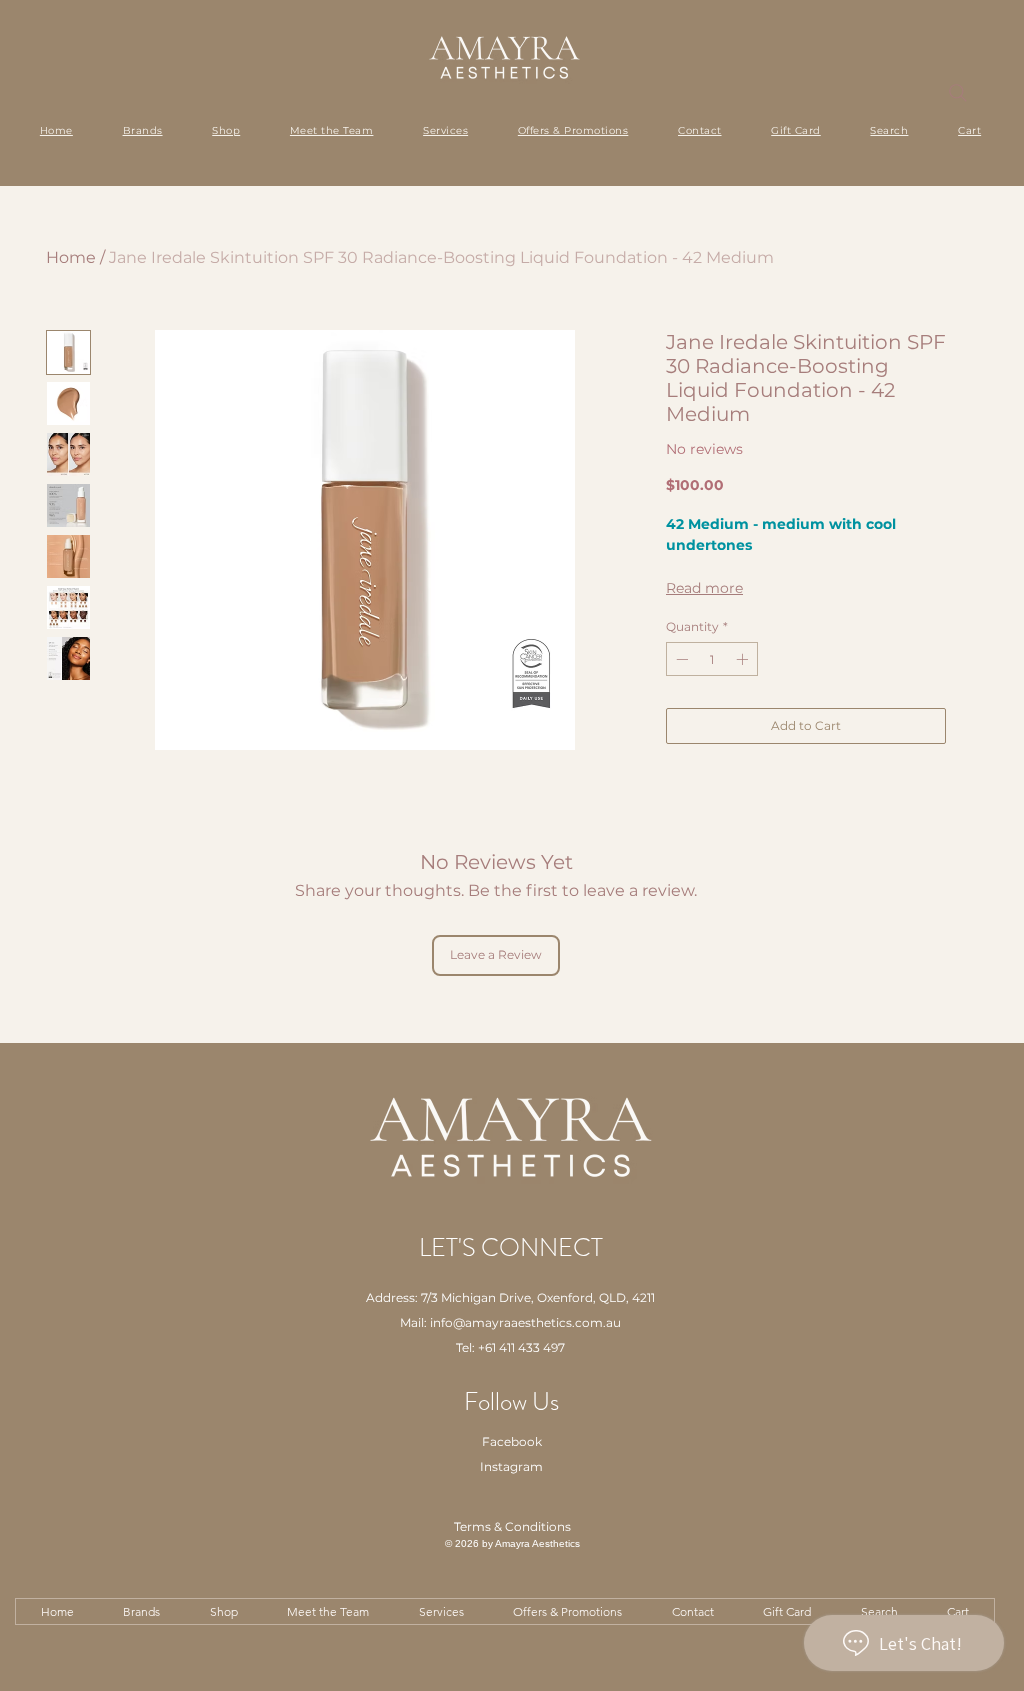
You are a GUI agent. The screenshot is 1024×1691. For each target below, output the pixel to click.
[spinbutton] (712, 659)
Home (71, 257)
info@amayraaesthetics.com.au (525, 1322)
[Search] (958, 93)
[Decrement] (680, 659)
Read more (704, 588)
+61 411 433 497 (521, 1347)
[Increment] (744, 659)
